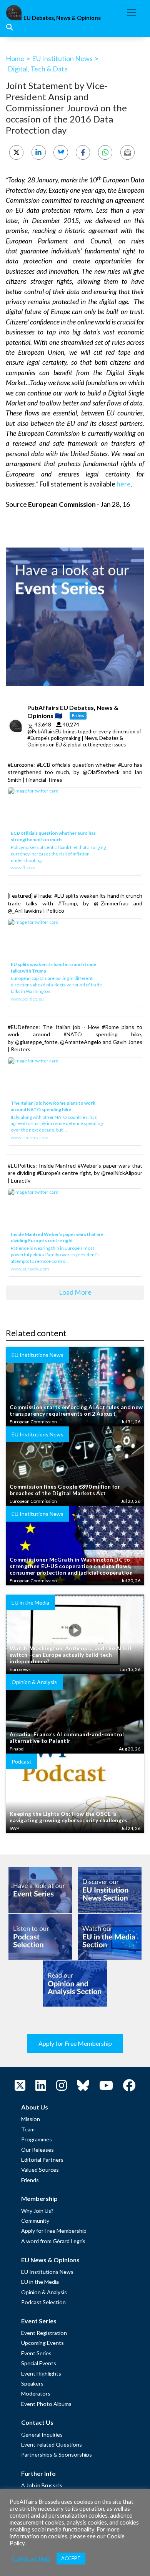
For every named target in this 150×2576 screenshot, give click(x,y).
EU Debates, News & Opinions (62, 18)
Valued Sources (40, 2170)
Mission (31, 2119)
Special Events (39, 2363)
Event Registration (44, 2333)
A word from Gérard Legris (53, 2241)
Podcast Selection (43, 2302)
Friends (30, 2180)
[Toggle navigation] (132, 13)
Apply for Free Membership (75, 2043)
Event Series (36, 2353)
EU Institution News (62, 58)
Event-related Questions (52, 2444)
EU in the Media (40, 2282)
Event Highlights (41, 2373)
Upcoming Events (42, 2343)
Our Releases (37, 2150)
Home (15, 58)
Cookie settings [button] (31, 2559)
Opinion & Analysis (44, 2292)
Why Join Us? (37, 2211)
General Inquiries (42, 2435)
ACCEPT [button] (71, 2558)
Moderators (36, 2393)
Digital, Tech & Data (38, 69)
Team (28, 2129)
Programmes (37, 2139)
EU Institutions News (47, 2272)
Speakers (32, 2383)
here (124, 484)
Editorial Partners (42, 2160)
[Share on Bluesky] (61, 152)
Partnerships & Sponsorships (57, 2454)
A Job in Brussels (42, 2485)
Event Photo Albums (46, 2404)
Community (35, 2221)
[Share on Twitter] (16, 152)
